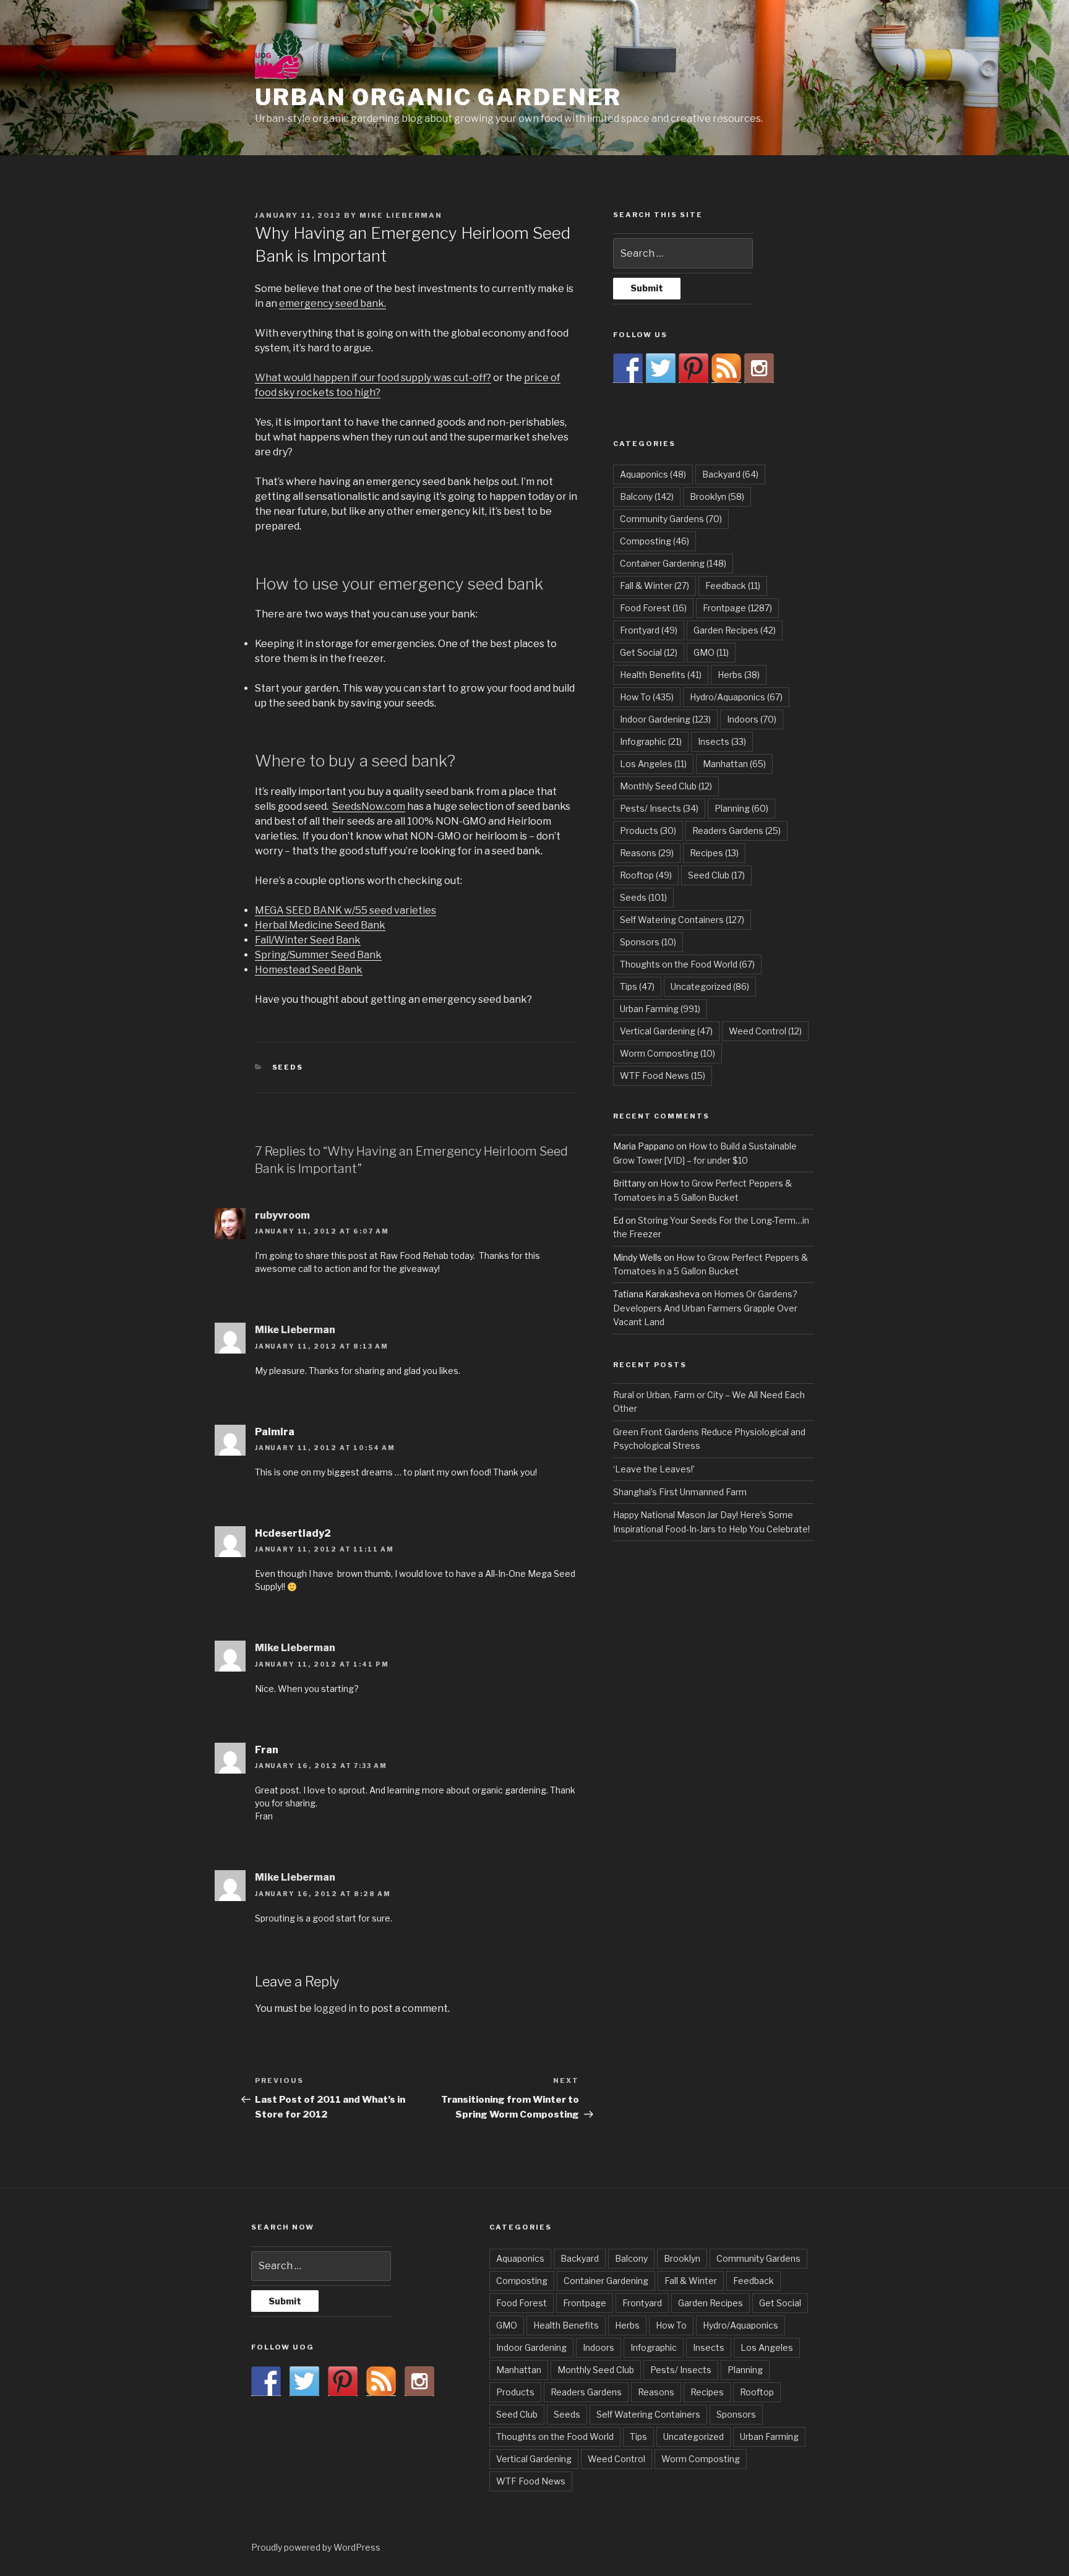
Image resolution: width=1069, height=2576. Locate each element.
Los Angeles (653, 764)
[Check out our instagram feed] (759, 368)
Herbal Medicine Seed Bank (320, 925)
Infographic (651, 741)
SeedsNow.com (369, 806)
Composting (655, 541)
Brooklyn (717, 496)
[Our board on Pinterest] (693, 368)
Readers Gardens (736, 831)
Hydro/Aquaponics (736, 697)
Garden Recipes (735, 630)
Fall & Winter (655, 586)
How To (647, 697)
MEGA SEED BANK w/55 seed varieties (346, 910)
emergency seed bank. (333, 303)
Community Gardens (671, 519)
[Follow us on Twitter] (661, 368)
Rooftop (646, 875)
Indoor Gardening (665, 719)
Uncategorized (710, 986)
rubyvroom (282, 1215)
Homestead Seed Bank (309, 970)
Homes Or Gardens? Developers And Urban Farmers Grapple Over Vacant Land (705, 1308)
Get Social (649, 652)
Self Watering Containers (682, 920)
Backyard (730, 474)
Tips (637, 986)
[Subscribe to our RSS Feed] (726, 368)
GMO (711, 652)
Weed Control (765, 1031)
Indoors (752, 719)
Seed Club (716, 875)
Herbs (739, 675)
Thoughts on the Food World (687, 964)
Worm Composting (668, 1053)
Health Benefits (661, 675)
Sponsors (648, 942)
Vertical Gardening (666, 1031)
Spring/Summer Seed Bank (318, 955)
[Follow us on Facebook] (628, 368)
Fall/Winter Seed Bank (308, 940)
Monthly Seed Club (666, 786)
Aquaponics (653, 474)
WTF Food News (663, 1075)
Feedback (733, 586)
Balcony (647, 496)
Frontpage (737, 608)
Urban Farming (660, 1009)
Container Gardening (673, 563)
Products (648, 831)
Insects (722, 741)
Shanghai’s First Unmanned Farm (680, 1492)
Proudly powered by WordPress (316, 2547)
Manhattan (734, 764)
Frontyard (649, 630)
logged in (335, 2008)
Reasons (647, 853)
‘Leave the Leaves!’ (654, 1469)
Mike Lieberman (401, 215)
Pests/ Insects (659, 808)
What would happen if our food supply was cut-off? (373, 378)
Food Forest (653, 608)
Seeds (288, 1067)
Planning (741, 808)
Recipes (714, 853)
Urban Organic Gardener (438, 97)
